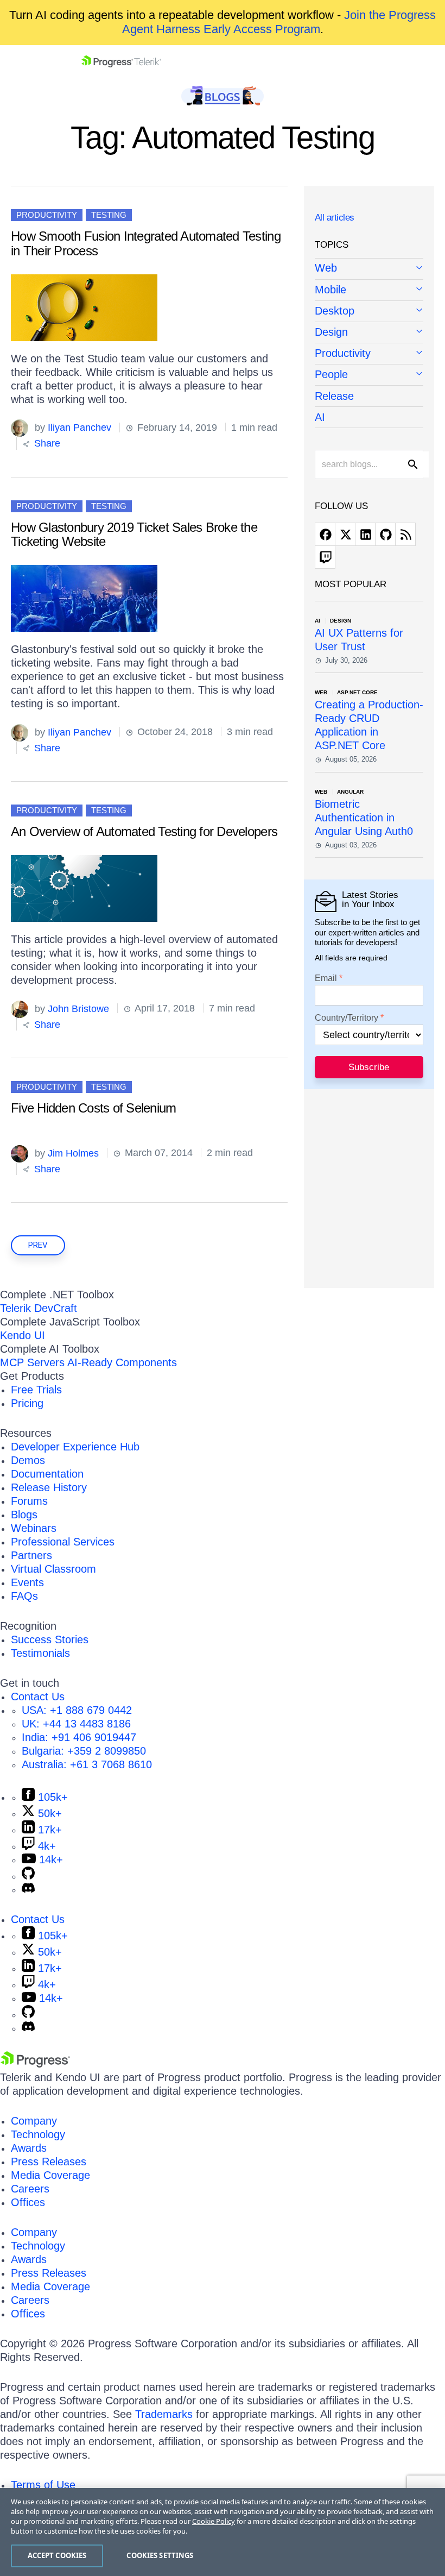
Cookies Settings (160, 2555)
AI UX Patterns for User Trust (359, 640)
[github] (385, 534)
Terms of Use (43, 2485)
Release (334, 396)
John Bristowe (78, 1008)
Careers (30, 2189)
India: (79, 1737)
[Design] (369, 333)
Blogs (24, 1515)
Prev (38, 1245)
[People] (369, 375)
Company (34, 2121)
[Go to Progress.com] (35, 2064)
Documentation (47, 1474)
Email (326, 978)
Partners (31, 1555)
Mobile (330, 290)
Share (46, 443)
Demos (28, 1460)
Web (326, 268)
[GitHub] (28, 1876)
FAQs (24, 1596)
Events (27, 1582)
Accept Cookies (57, 2555)
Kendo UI (23, 1335)
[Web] (369, 269)
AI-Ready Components (122, 1362)
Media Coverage (50, 2175)
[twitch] (325, 557)
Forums (29, 1501)
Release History (49, 1487)
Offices (28, 2202)
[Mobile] (369, 290)
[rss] (405, 534)
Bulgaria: (84, 1751)
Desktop (335, 311)
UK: (76, 1724)
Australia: (87, 1764)
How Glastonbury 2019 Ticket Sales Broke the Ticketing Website (134, 534)
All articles (335, 218)
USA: (77, 1710)
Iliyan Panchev (80, 428)
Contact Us (38, 1697)
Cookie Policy (214, 2521)
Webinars (34, 1528)
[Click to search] (413, 464)
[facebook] (325, 534)
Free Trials (36, 1390)
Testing (109, 215)
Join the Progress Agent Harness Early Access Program (279, 22)
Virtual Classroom (53, 1569)
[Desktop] (369, 312)
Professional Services (63, 1542)
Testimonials (40, 1653)
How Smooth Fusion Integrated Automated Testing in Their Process (146, 243)
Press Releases (49, 2162)
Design (331, 332)
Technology (38, 2134)
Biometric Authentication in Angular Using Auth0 (364, 818)
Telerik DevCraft (39, 1308)
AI (320, 417)
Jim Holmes (73, 1153)
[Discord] (28, 1889)
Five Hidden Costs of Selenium (93, 1108)
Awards (29, 2148)
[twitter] (345, 534)
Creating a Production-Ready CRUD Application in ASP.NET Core (369, 725)
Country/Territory (347, 1018)
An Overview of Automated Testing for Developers (144, 831)
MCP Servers (32, 1362)
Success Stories (50, 1639)
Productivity (47, 215)
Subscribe (369, 1067)
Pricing (27, 1403)
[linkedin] (365, 534)
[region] (223, 2532)
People (331, 374)
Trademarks (164, 2414)
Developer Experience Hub (75, 1447)
